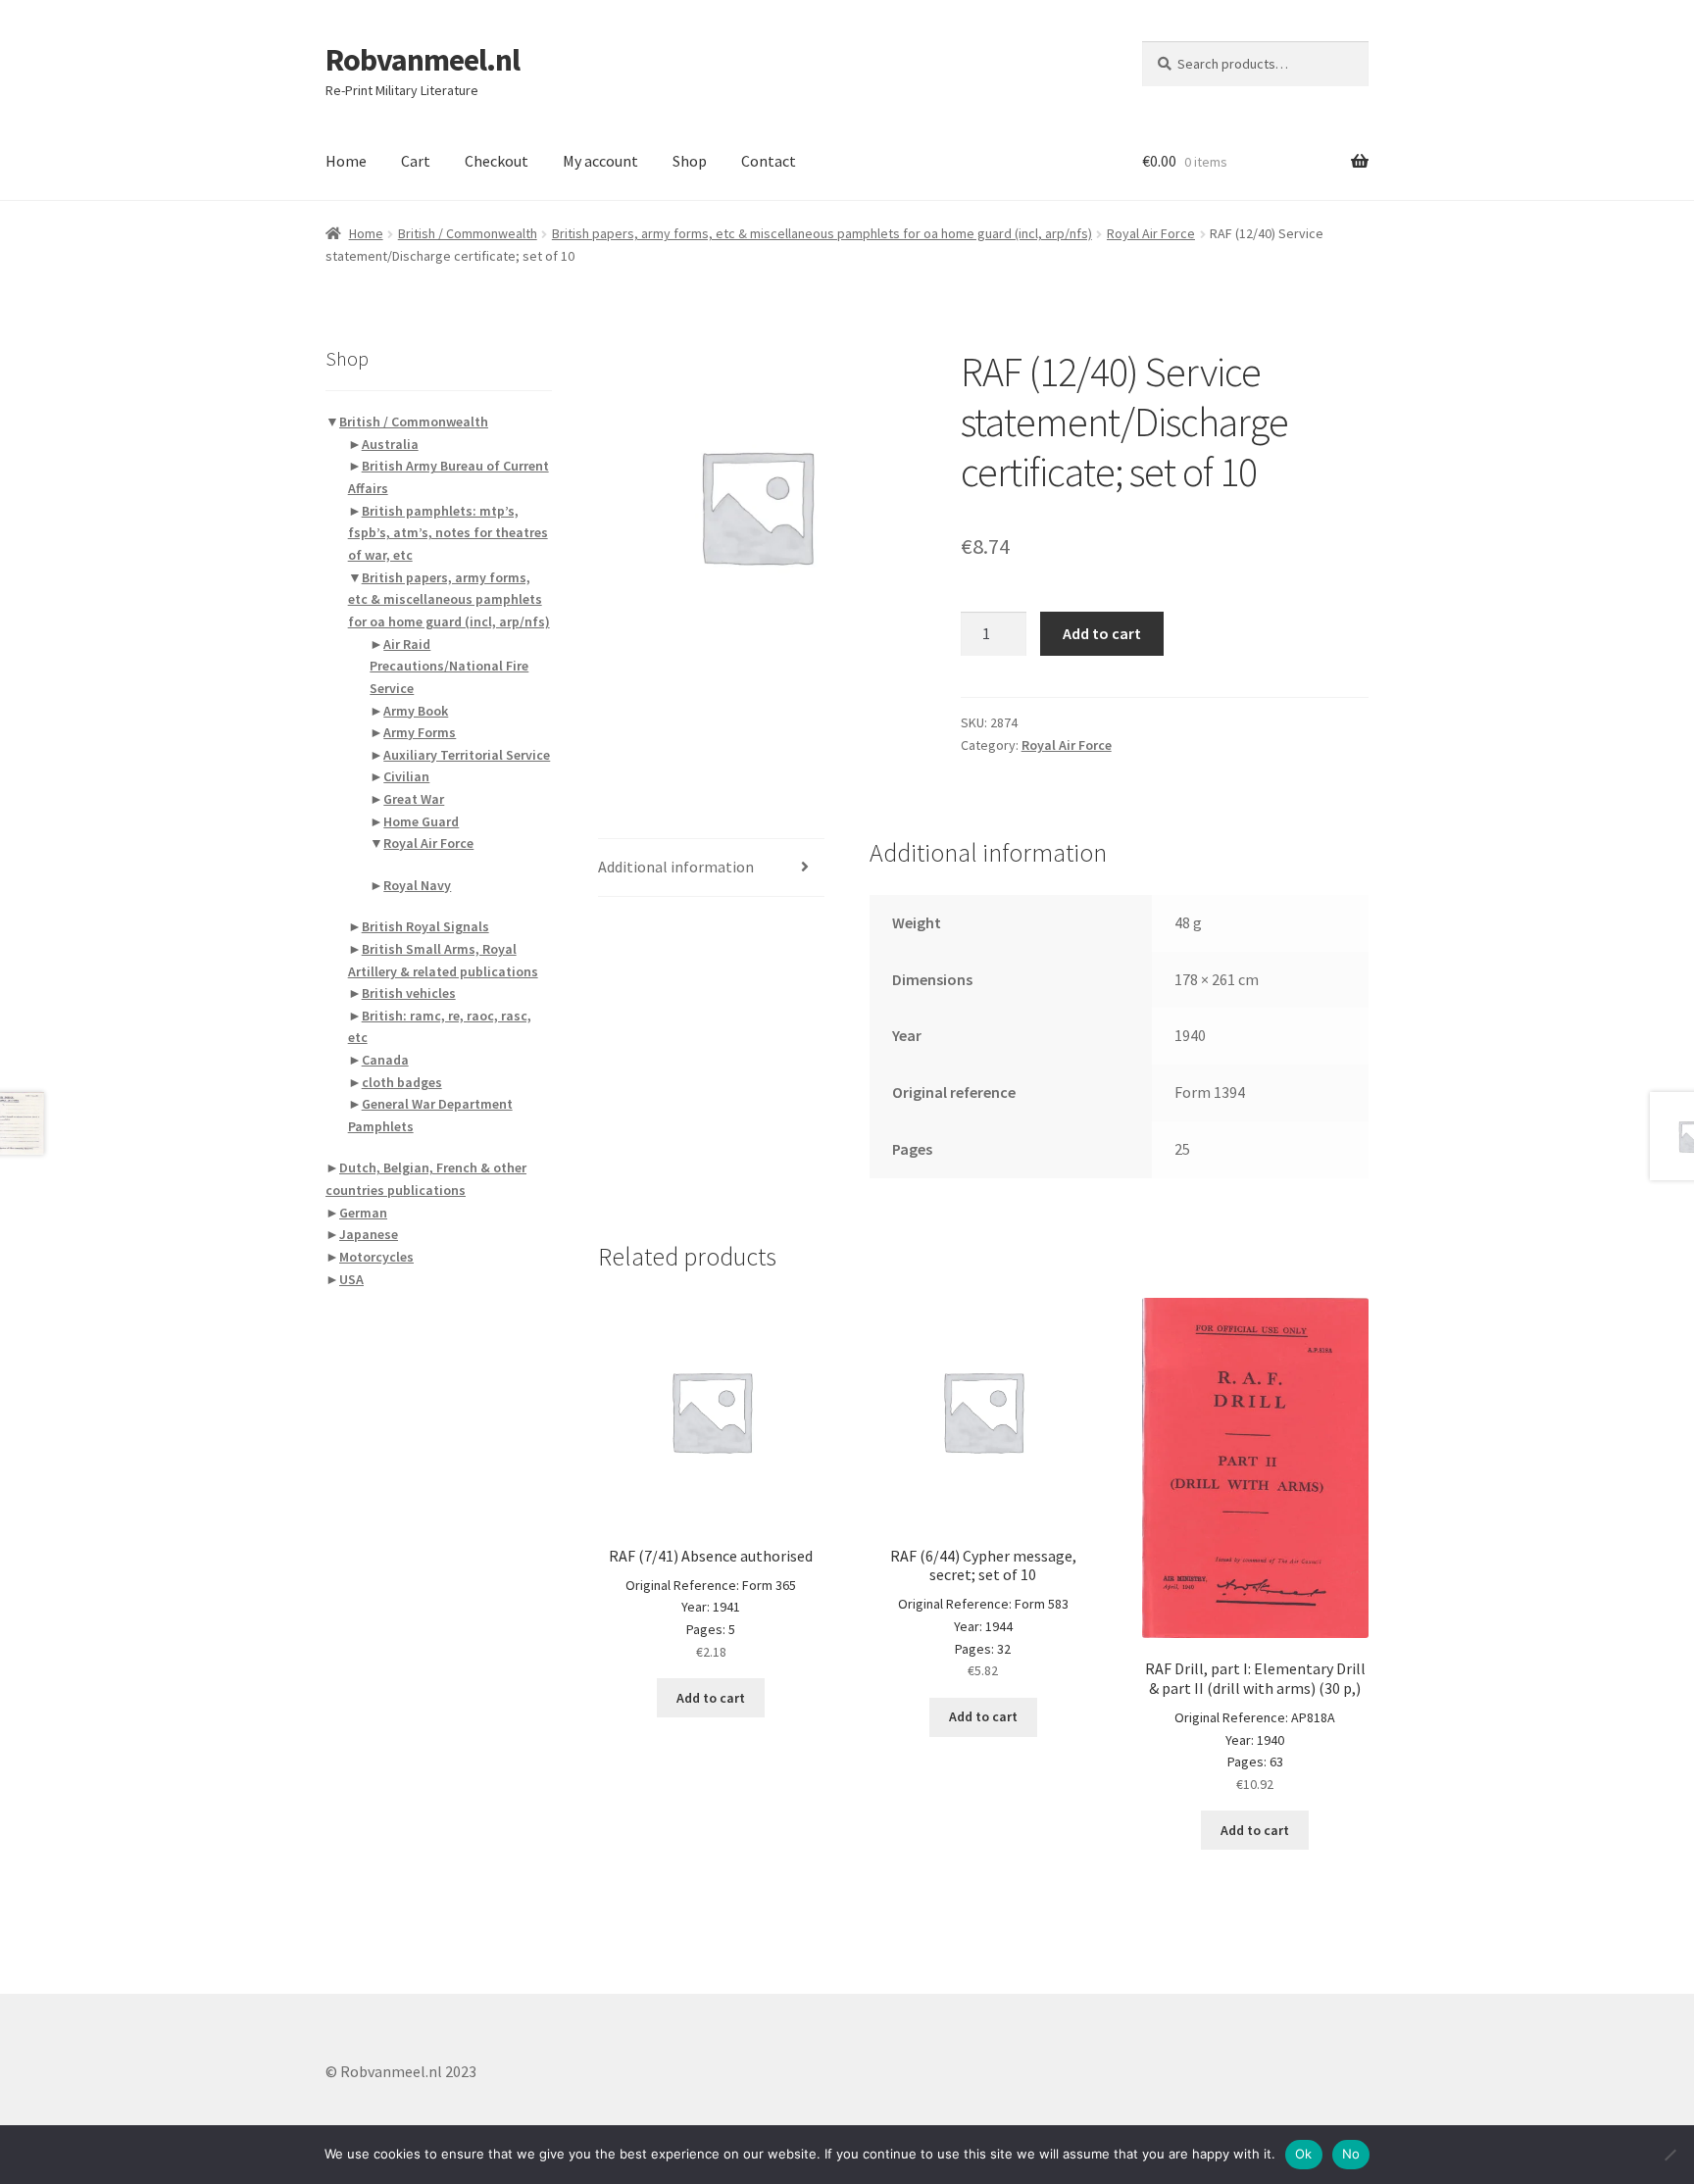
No (1351, 2154)
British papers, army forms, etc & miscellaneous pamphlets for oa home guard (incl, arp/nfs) (822, 233)
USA (351, 1279)
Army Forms (420, 732)
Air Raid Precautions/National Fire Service (449, 666)
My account (600, 161)
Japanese (369, 1234)
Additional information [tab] (676, 867)
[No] (1669, 2155)
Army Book (416, 711)
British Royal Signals (425, 926)
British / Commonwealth (468, 233)
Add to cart (1102, 633)
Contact (769, 161)
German (363, 1213)
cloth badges (402, 1082)
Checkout (497, 161)
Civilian (406, 776)
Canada (385, 1060)
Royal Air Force (1151, 233)
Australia (390, 444)
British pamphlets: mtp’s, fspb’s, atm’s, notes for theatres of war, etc (448, 533)
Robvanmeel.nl (423, 60)
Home (346, 161)
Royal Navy (417, 885)
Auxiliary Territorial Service (467, 755)
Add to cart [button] (711, 1698)
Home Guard (421, 821)
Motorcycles (376, 1257)
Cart (416, 161)
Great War (414, 799)
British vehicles (409, 993)
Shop (690, 161)
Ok (1304, 2154)
